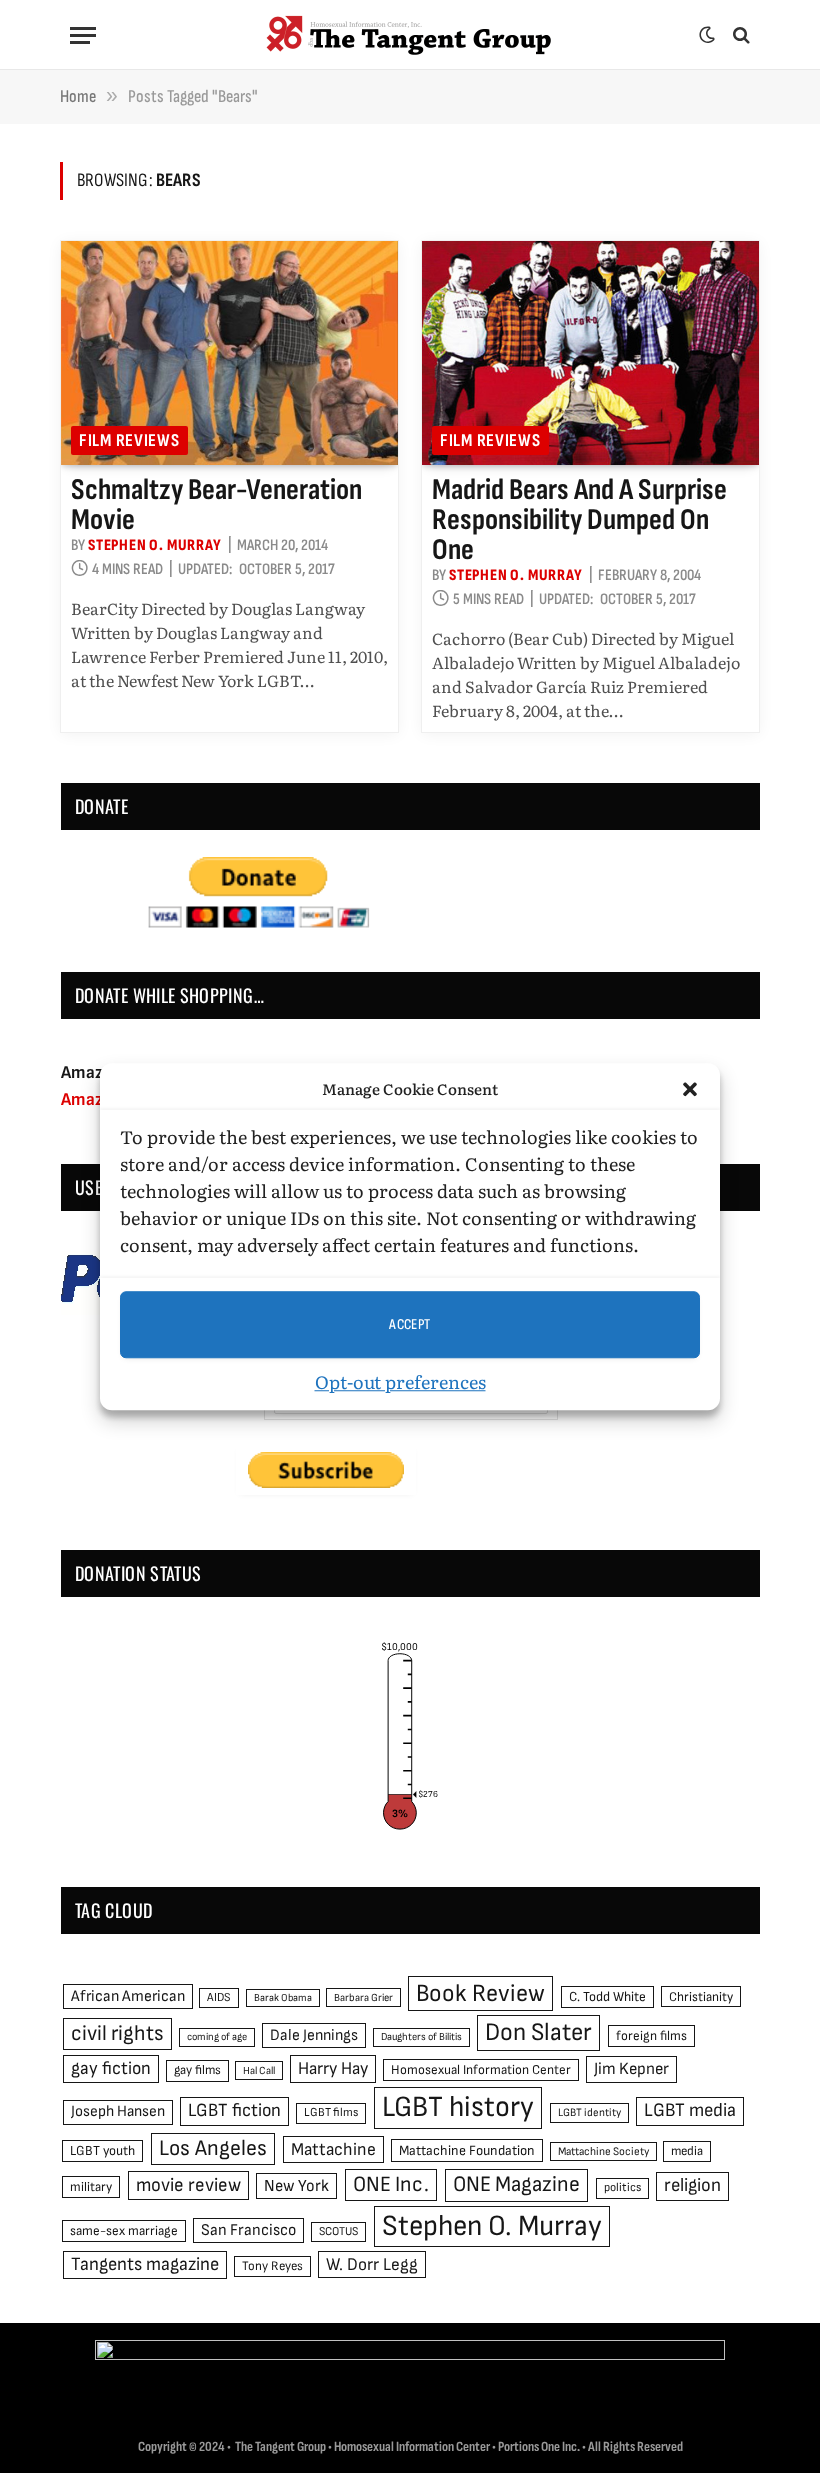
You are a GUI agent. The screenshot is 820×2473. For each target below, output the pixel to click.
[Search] (739, 35)
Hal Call (259, 2070)
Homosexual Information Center (481, 2070)
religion (692, 2185)
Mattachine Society (603, 2151)
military (91, 2187)
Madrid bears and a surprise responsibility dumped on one (579, 520)
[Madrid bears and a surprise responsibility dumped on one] (590, 353)
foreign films (651, 2036)
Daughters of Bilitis (421, 2036)
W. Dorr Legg (372, 2264)
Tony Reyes (272, 2266)
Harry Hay (333, 2068)
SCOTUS (338, 2231)
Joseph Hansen (118, 2111)
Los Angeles (213, 2148)
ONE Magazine (516, 2184)
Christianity (701, 1997)
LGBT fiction (234, 2110)
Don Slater (538, 2032)
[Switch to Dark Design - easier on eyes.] (707, 35)
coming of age (217, 2036)
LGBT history (458, 2107)
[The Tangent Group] (410, 35)
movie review (188, 2185)
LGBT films (331, 2112)
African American (128, 1996)
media (687, 2151)
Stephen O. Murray (155, 545)
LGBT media (690, 2110)
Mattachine (333, 2149)
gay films (197, 2070)
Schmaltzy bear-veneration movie (216, 505)
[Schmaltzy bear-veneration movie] (229, 353)
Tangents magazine (145, 2264)
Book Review (480, 1993)
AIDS (219, 1997)
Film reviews (129, 440)
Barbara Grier (363, 1997)
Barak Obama (283, 1997)
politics (622, 2187)
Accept (410, 1324)
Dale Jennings (314, 2035)
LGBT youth (102, 2151)
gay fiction (111, 2068)
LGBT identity (589, 2112)
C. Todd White (607, 1997)
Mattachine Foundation (467, 2150)
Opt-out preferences (400, 1381)
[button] (690, 1089)
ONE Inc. (391, 2184)
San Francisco (248, 2230)
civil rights (117, 2033)
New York (296, 2186)
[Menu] (83, 35)
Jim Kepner (631, 2069)
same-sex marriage (124, 2231)
